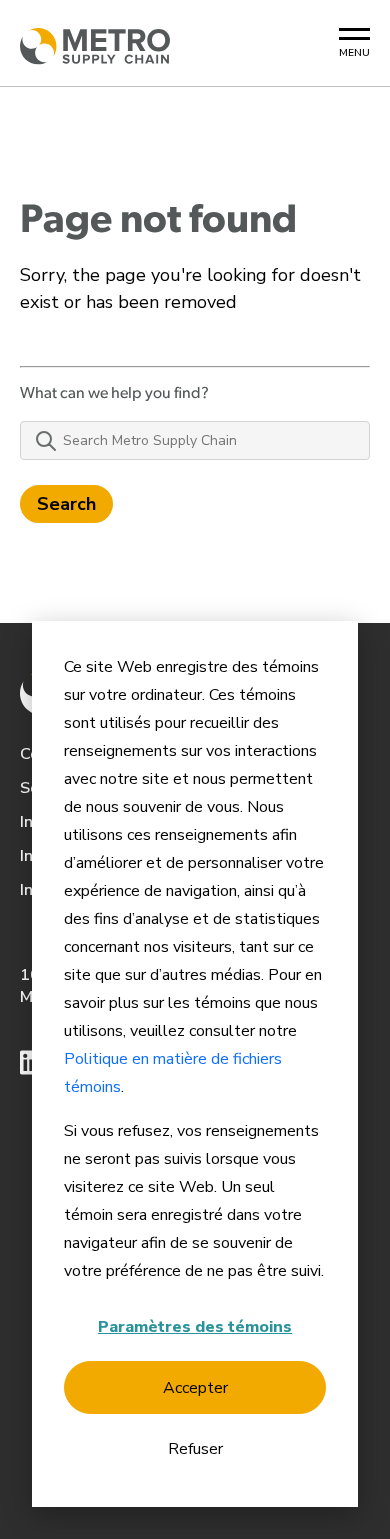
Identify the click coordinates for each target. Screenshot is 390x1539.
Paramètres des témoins (195, 1327)
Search (66, 504)
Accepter (195, 1388)
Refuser (195, 1449)
